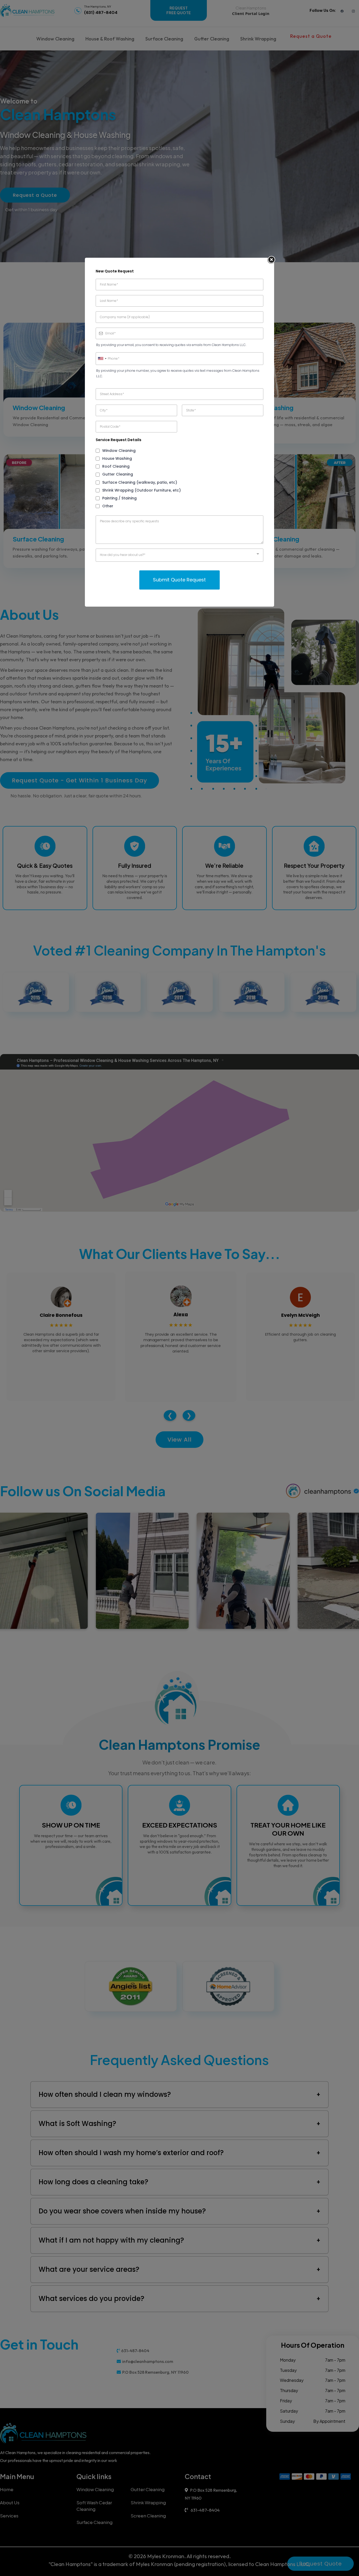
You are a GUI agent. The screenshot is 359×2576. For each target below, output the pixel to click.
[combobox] (102, 359)
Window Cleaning (119, 451)
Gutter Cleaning (118, 474)
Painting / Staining (119, 498)
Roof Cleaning (116, 466)
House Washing (117, 458)
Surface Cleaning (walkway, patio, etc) (140, 482)
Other (108, 506)
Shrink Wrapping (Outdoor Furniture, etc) (142, 490)
